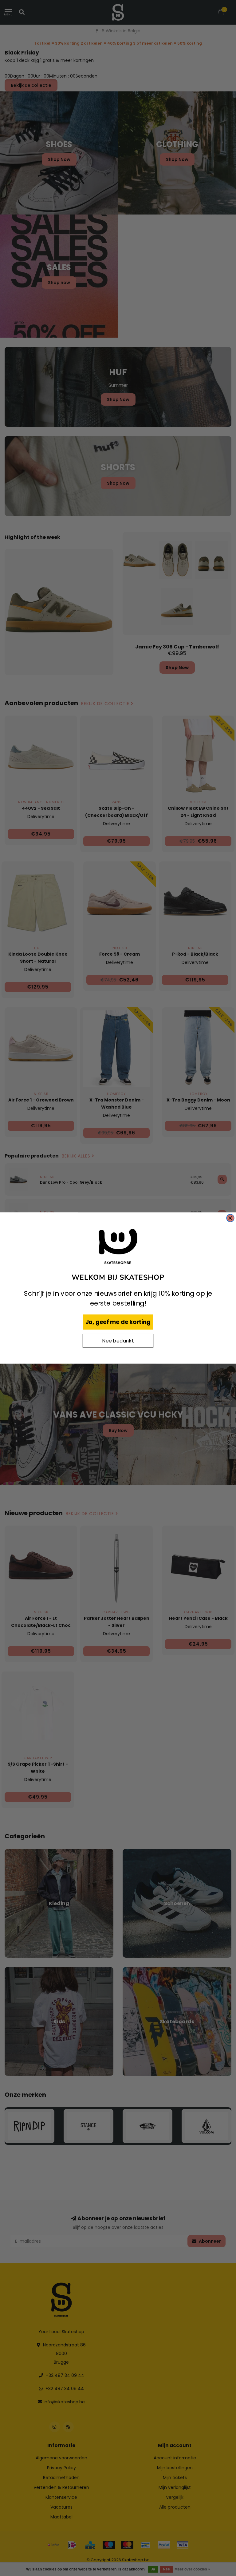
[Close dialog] (230, 1218)
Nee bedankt (118, 1341)
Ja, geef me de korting (118, 1322)
